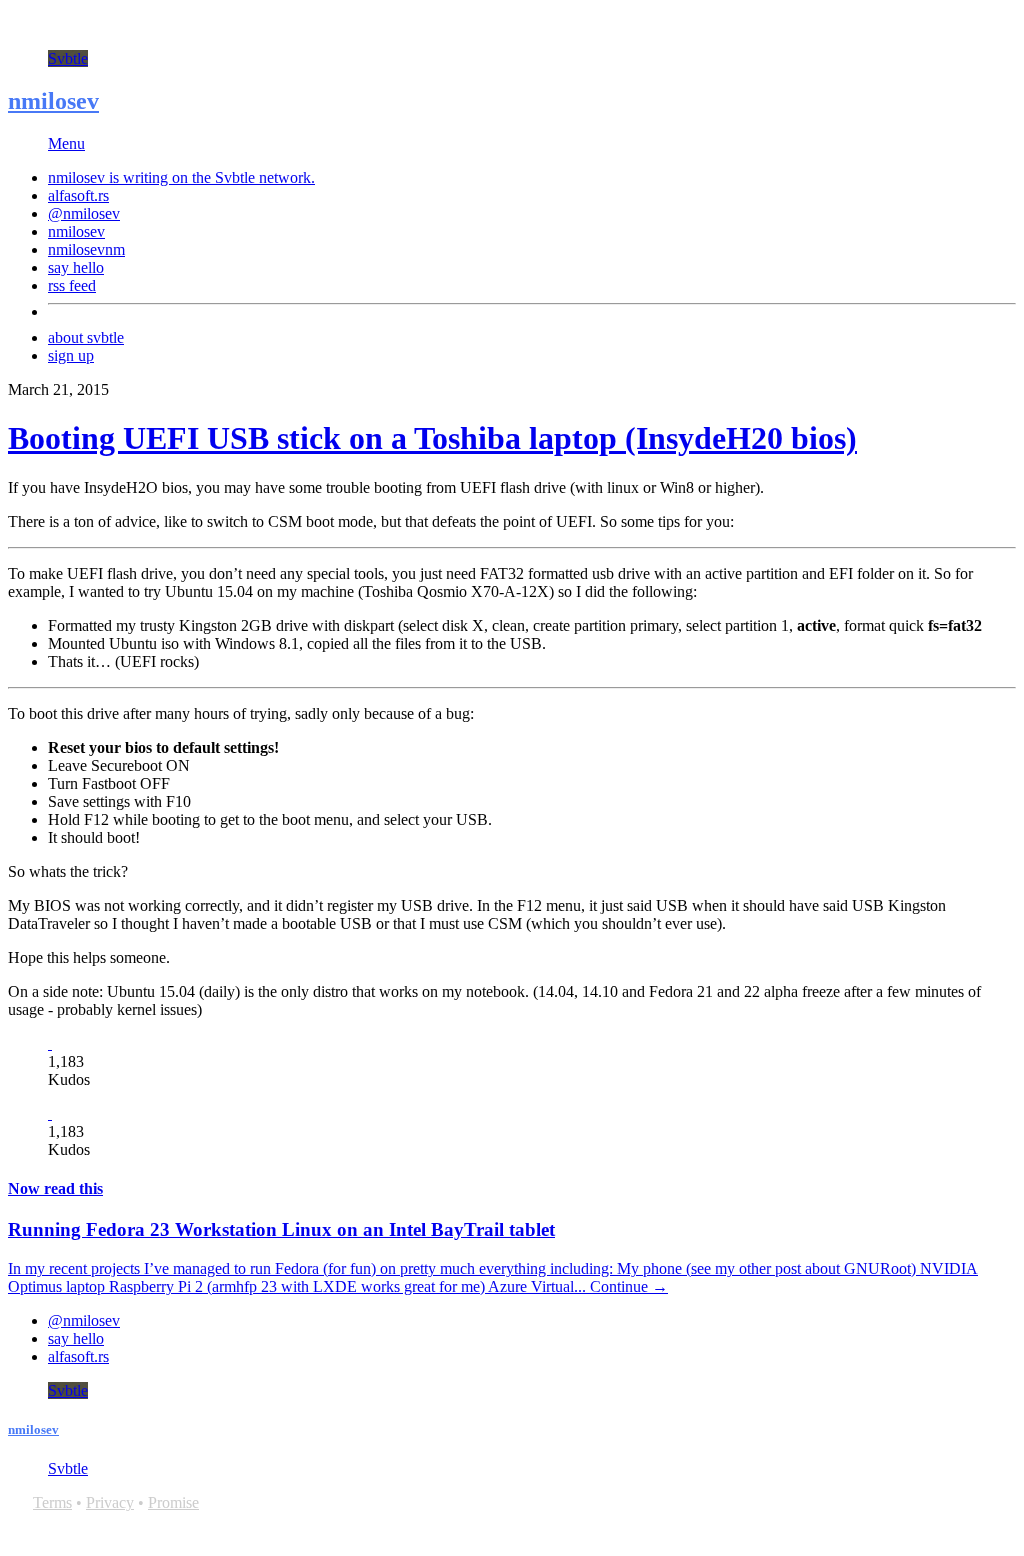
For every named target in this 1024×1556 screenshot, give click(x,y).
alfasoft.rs (78, 195)
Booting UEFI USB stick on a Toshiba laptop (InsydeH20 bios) (432, 438)
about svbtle (86, 337)
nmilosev (53, 101)
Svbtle (68, 58)
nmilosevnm (86, 249)
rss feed (72, 285)
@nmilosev (84, 213)
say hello (76, 267)
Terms (52, 1502)
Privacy (110, 1502)
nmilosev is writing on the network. (181, 177)
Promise (173, 1502)
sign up (71, 355)
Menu (66, 143)
